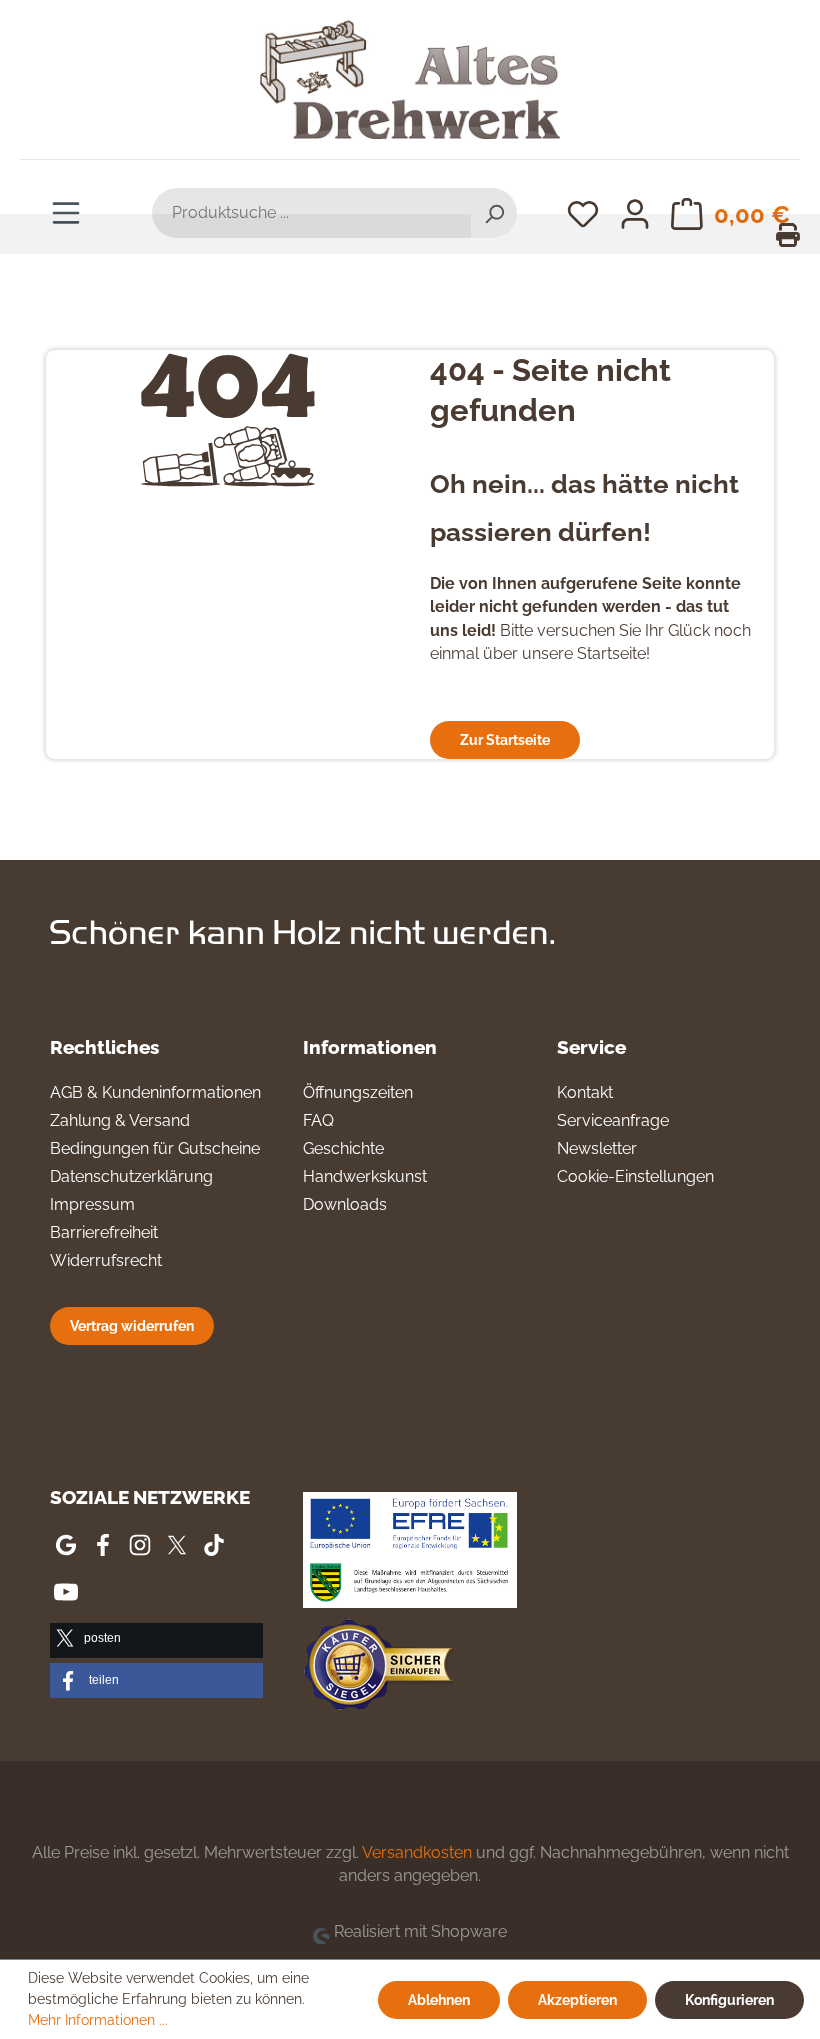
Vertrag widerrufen (132, 1325)
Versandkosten (417, 1852)
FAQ (318, 1120)
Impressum (92, 1204)
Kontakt (585, 1092)
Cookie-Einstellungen (635, 1176)
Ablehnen (439, 1999)
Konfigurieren (729, 1999)
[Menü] (66, 212)
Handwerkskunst (365, 1176)
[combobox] (312, 213)
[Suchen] (494, 213)
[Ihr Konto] (635, 213)
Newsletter (597, 1148)
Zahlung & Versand (120, 1120)
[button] (156, 1640)
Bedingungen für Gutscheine (155, 1148)
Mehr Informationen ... (98, 2020)
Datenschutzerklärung (131, 1176)
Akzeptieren (577, 1999)
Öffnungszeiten (358, 1092)
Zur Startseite (505, 739)
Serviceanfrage (613, 1120)
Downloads (345, 1204)
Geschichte (343, 1148)
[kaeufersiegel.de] (378, 1667)
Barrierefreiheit (104, 1232)
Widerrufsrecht (106, 1260)
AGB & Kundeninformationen (155, 1092)
